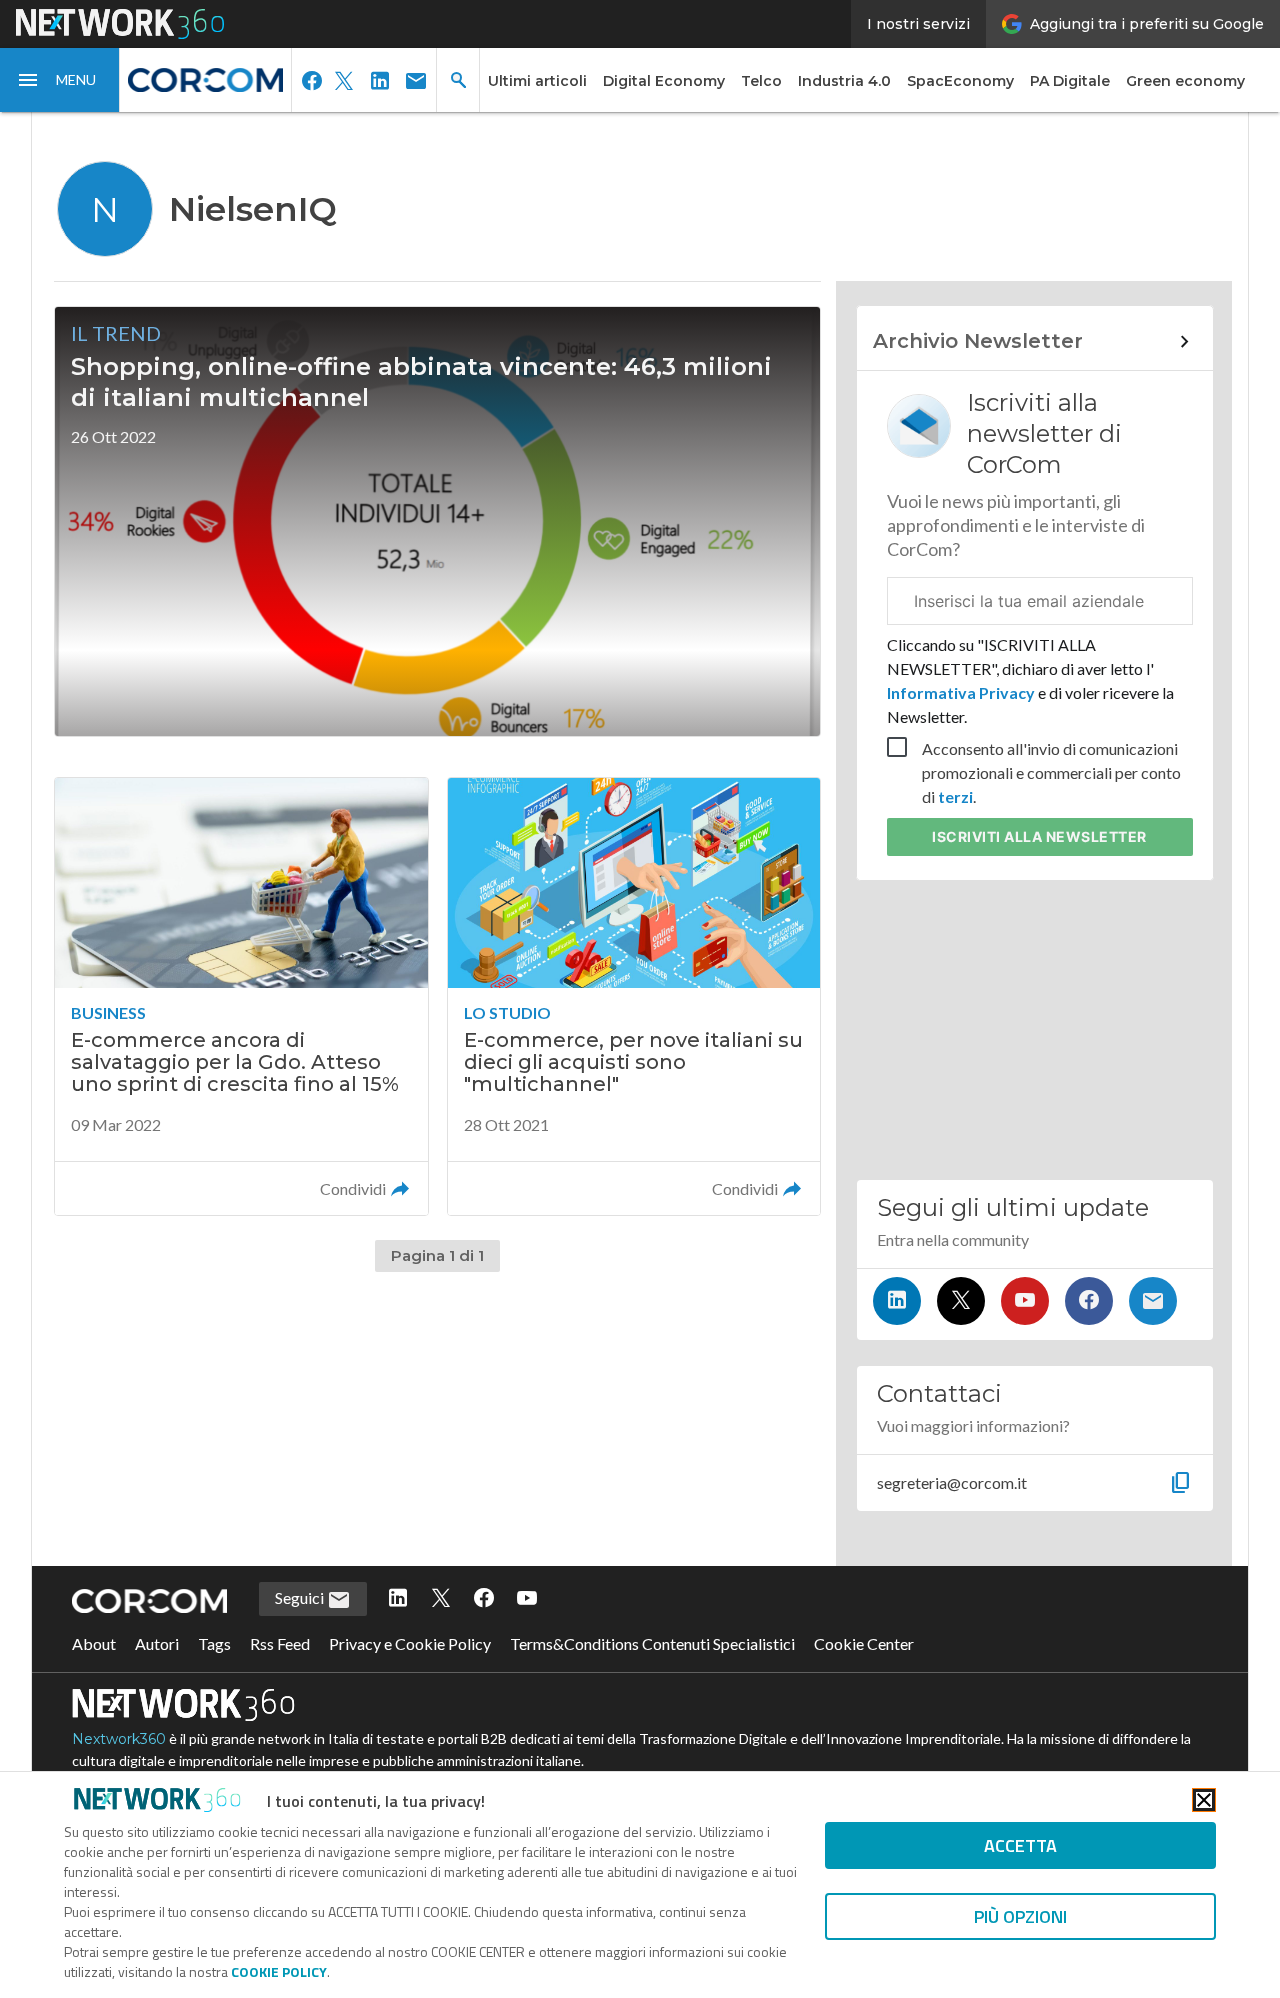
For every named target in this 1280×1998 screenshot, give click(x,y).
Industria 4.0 (844, 81)
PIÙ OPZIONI (1020, 1916)
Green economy (1185, 81)
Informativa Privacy (962, 692)
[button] (60, 80)
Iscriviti (1039, 836)
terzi (955, 796)
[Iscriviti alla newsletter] (1153, 1301)
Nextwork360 (119, 1739)
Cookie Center (864, 1643)
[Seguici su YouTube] (1025, 1301)
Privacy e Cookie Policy (410, 1643)
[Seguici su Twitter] (961, 1301)
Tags (214, 1643)
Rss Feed (280, 1643)
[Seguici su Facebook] (1089, 1301)
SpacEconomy (960, 81)
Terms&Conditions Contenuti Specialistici (652, 1643)
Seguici (301, 1597)
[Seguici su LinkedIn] (897, 1301)
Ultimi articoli (537, 81)
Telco (761, 81)
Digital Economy (664, 81)
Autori (157, 1643)
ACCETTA (1020, 1845)
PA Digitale (1070, 81)
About (94, 1643)
